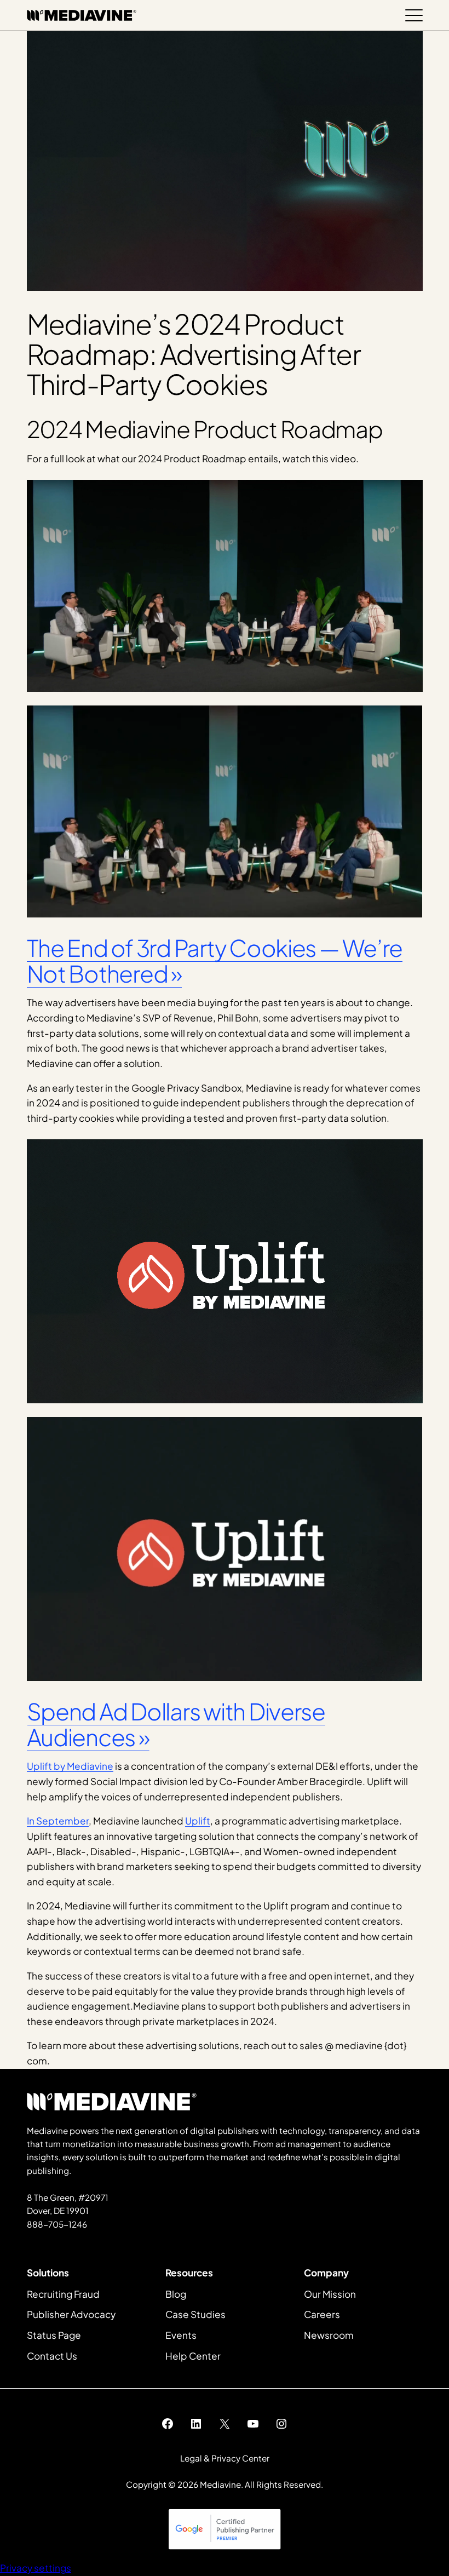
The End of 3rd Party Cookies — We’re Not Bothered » (215, 960)
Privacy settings (36, 2568)
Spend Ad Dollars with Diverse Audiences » (176, 1724)
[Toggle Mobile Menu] (414, 15)
